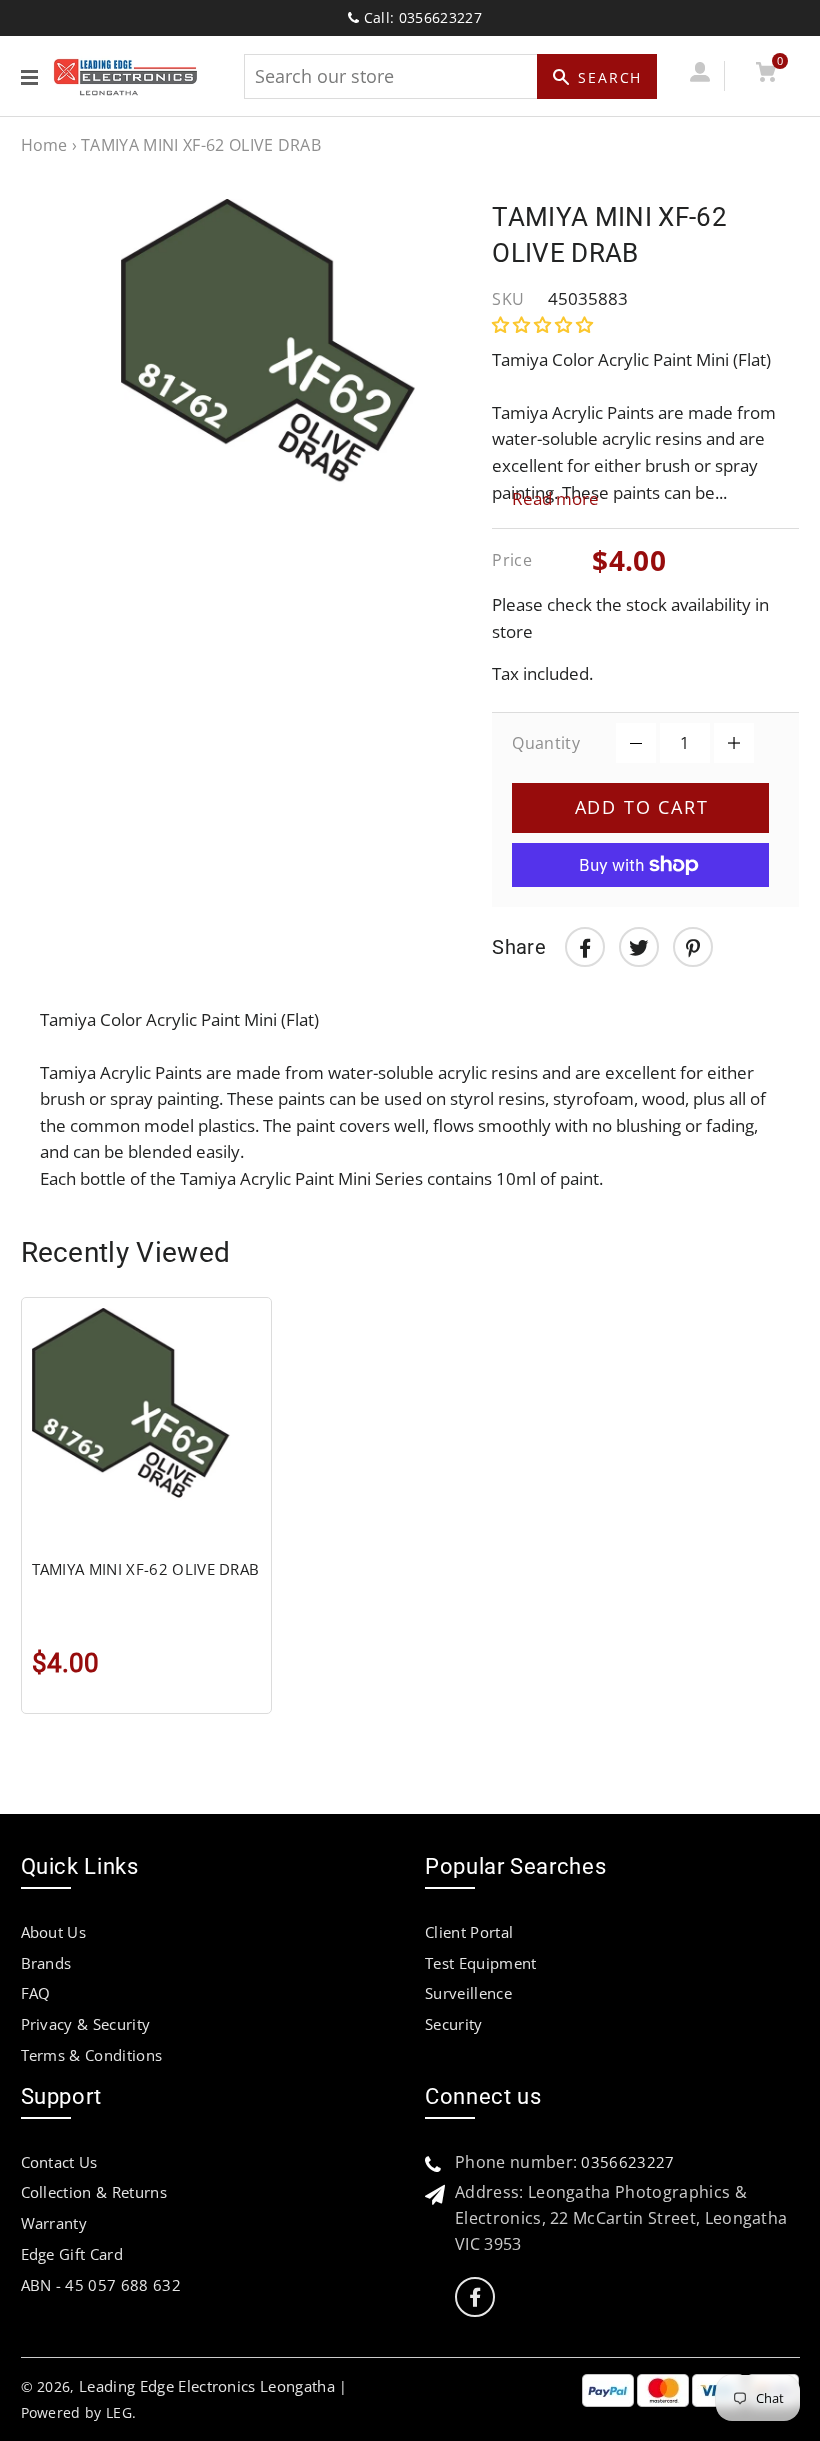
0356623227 (627, 2162)
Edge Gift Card (72, 2254)
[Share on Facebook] (585, 947)
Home (44, 145)
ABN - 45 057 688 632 (101, 2285)
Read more (555, 498)
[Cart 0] (766, 75)
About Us (54, 1932)
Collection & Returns (94, 2192)
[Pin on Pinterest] (693, 947)
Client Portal (469, 1932)
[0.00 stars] (544, 324)
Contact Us (59, 2162)
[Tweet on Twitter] (639, 947)
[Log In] (700, 75)
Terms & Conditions (92, 2055)
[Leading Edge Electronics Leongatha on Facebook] (475, 2297)
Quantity (546, 743)
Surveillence (468, 1993)
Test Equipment (480, 1963)
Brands (46, 1963)
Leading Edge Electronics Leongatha (207, 2386)
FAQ (36, 1993)
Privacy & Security (86, 2024)
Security (454, 2024)
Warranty (54, 2223)
